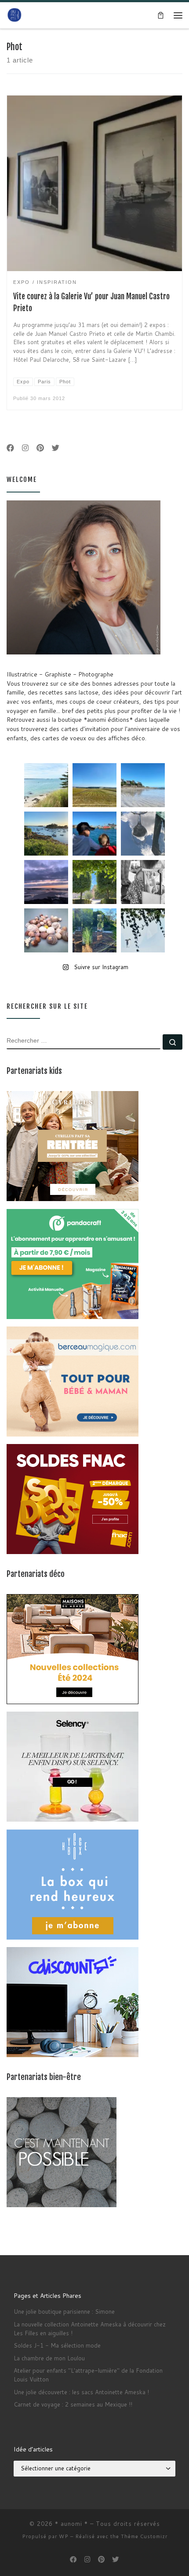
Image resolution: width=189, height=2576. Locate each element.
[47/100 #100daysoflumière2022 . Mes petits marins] (94, 834)
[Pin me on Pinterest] (40, 448)
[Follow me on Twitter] (56, 448)
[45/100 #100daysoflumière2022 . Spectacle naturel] (46, 834)
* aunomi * (71, 2524)
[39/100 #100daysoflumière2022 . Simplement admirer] (46, 882)
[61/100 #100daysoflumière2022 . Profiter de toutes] (94, 785)
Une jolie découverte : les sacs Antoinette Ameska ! (81, 2392)
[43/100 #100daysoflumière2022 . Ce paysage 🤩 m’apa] (143, 785)
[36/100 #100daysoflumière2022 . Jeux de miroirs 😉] (94, 930)
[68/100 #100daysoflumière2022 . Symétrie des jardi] (94, 882)
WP (64, 2536)
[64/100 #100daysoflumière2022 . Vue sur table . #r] (143, 834)
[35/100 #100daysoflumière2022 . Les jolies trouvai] (143, 882)
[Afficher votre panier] (160, 15)
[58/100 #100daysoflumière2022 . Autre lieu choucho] (143, 930)
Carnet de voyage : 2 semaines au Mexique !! (73, 2404)
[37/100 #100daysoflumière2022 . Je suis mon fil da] (46, 785)
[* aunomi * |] (15, 15)
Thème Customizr (144, 2536)
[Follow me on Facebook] (10, 448)
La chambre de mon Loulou (49, 2358)
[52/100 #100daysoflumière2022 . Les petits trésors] (46, 930)
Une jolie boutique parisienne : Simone (64, 2311)
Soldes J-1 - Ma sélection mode (57, 2345)
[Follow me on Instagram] (25, 448)
